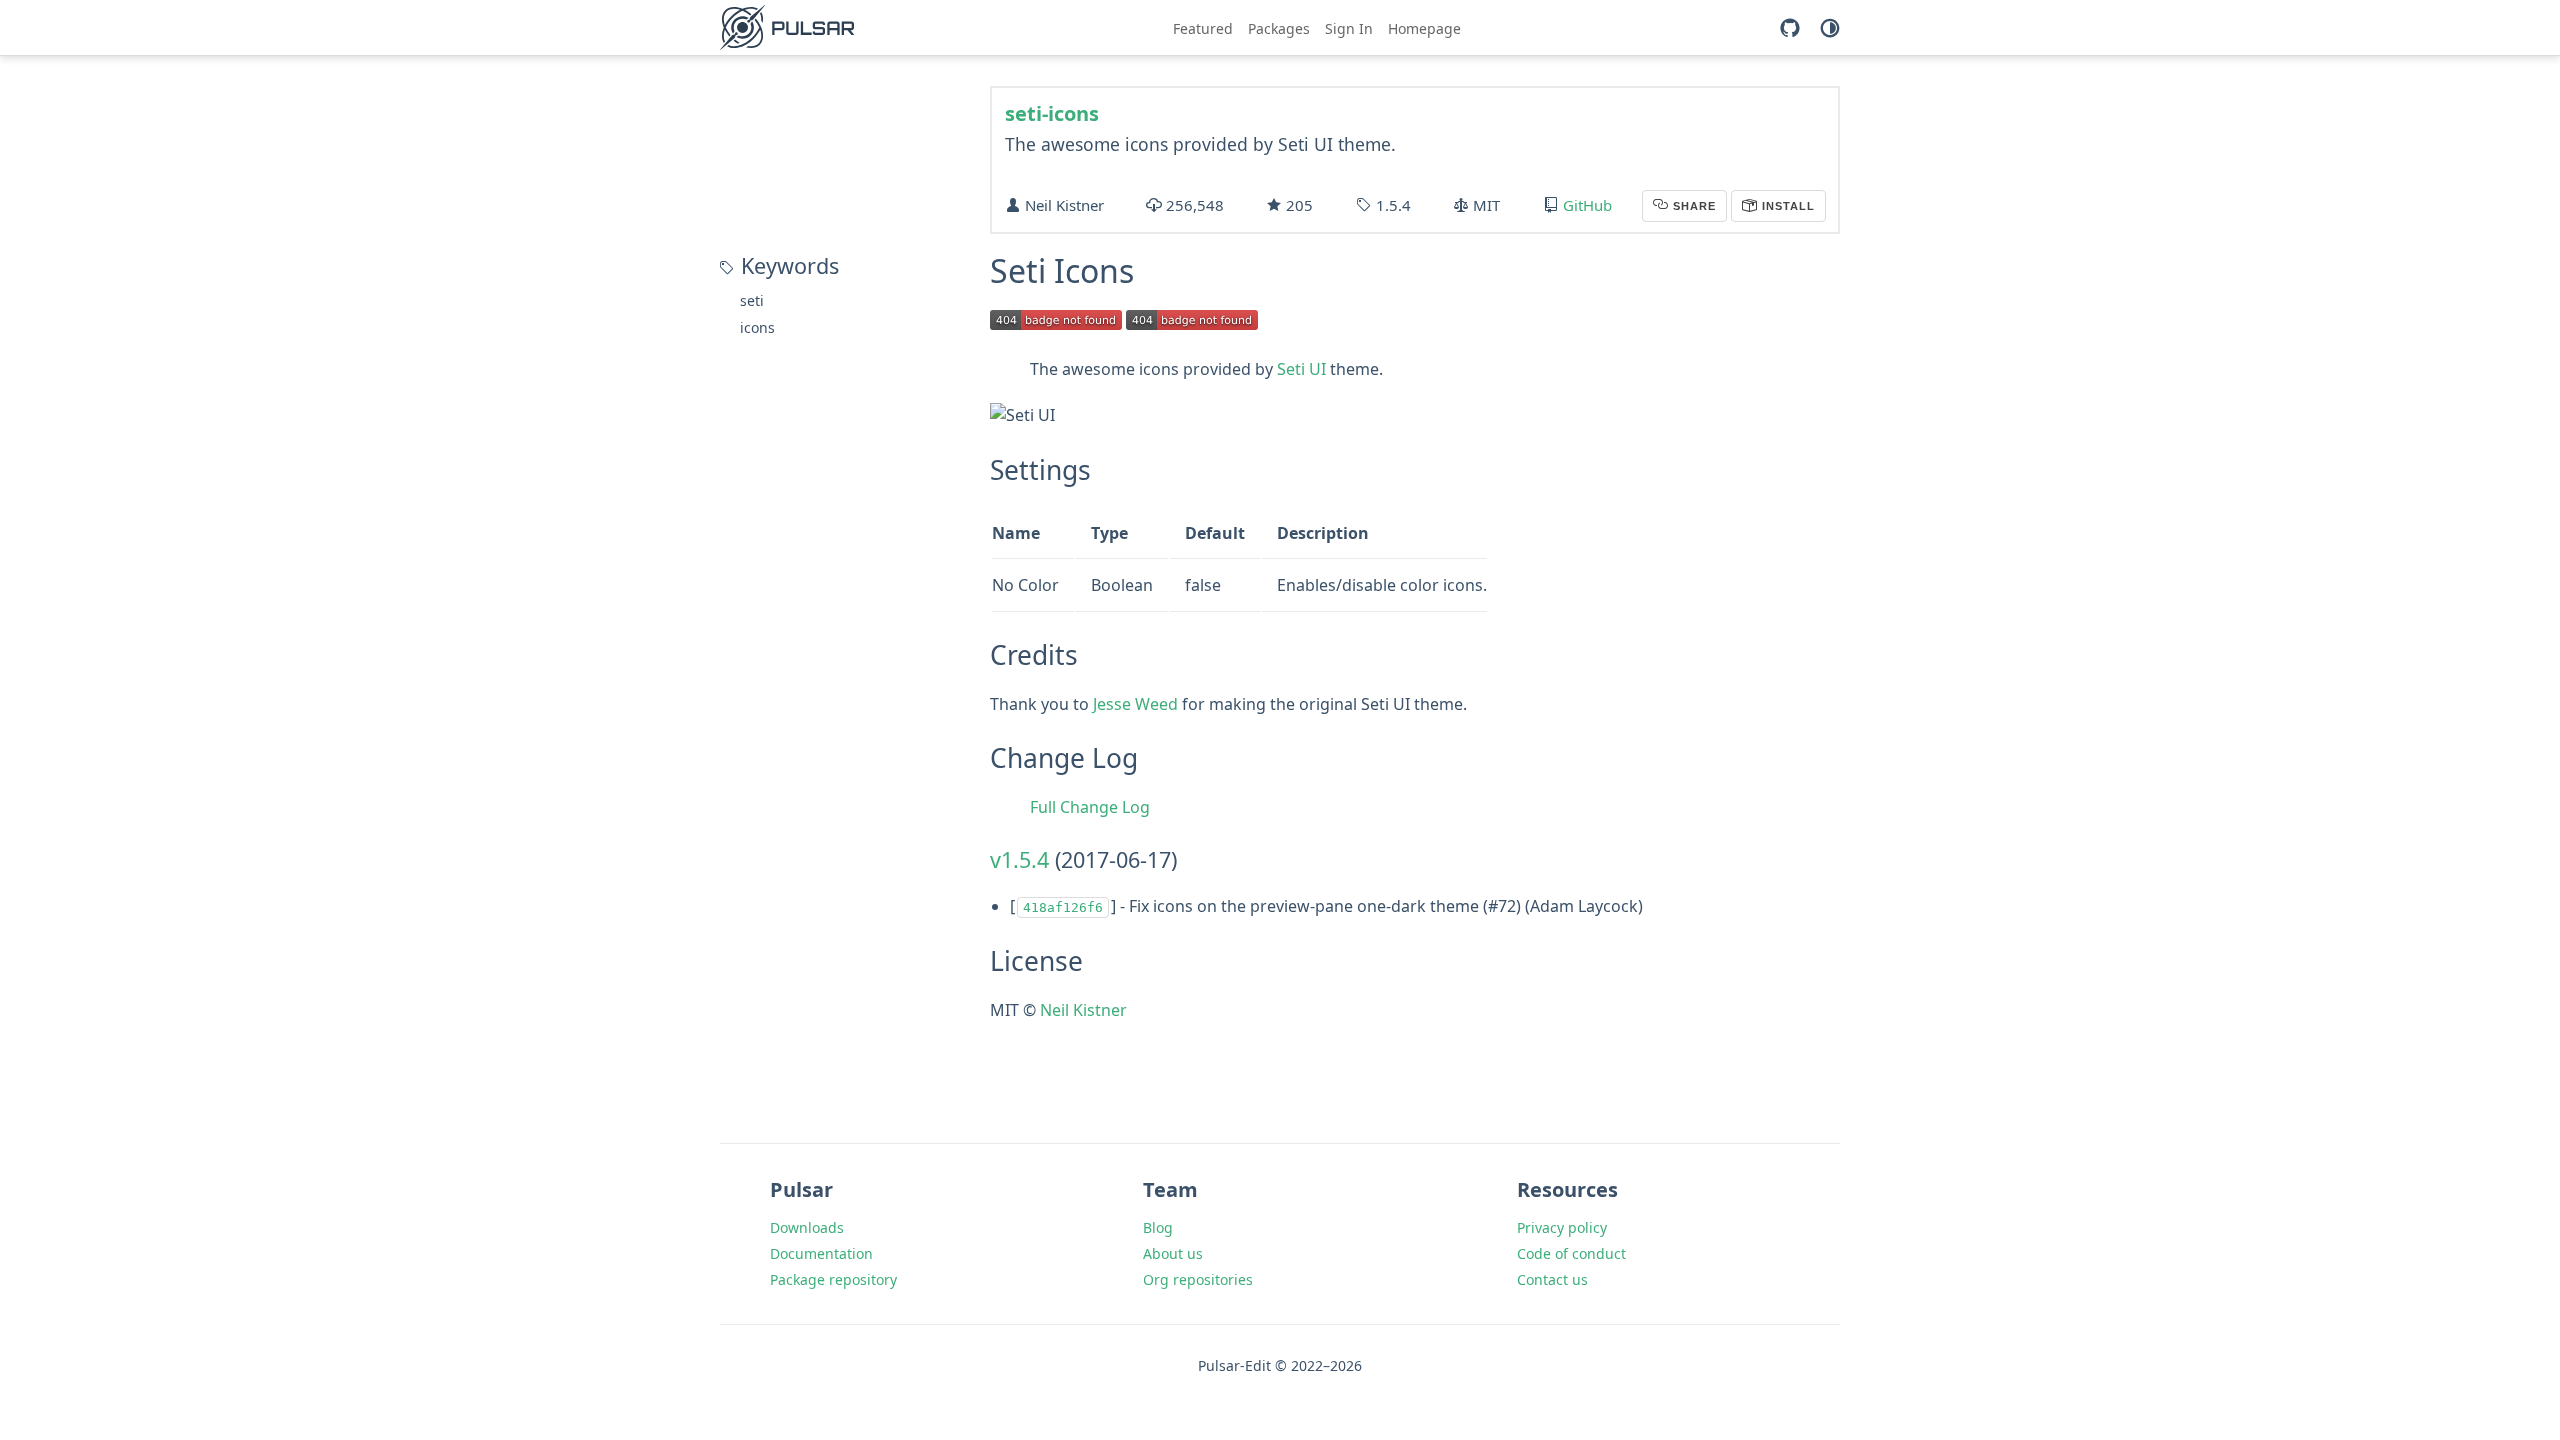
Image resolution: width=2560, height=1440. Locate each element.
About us (1173, 1253)
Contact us (1552, 1279)
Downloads (807, 1227)
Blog (1158, 1227)
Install (1786, 206)
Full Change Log (1090, 807)
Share (1692, 206)
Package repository (833, 1279)
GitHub (1587, 205)
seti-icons (1052, 113)
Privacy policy (1562, 1227)
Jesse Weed (1135, 704)
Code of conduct (1571, 1253)
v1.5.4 (1019, 859)
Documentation (821, 1253)
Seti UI (1301, 369)
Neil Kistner (1083, 1010)
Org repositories (1198, 1279)
